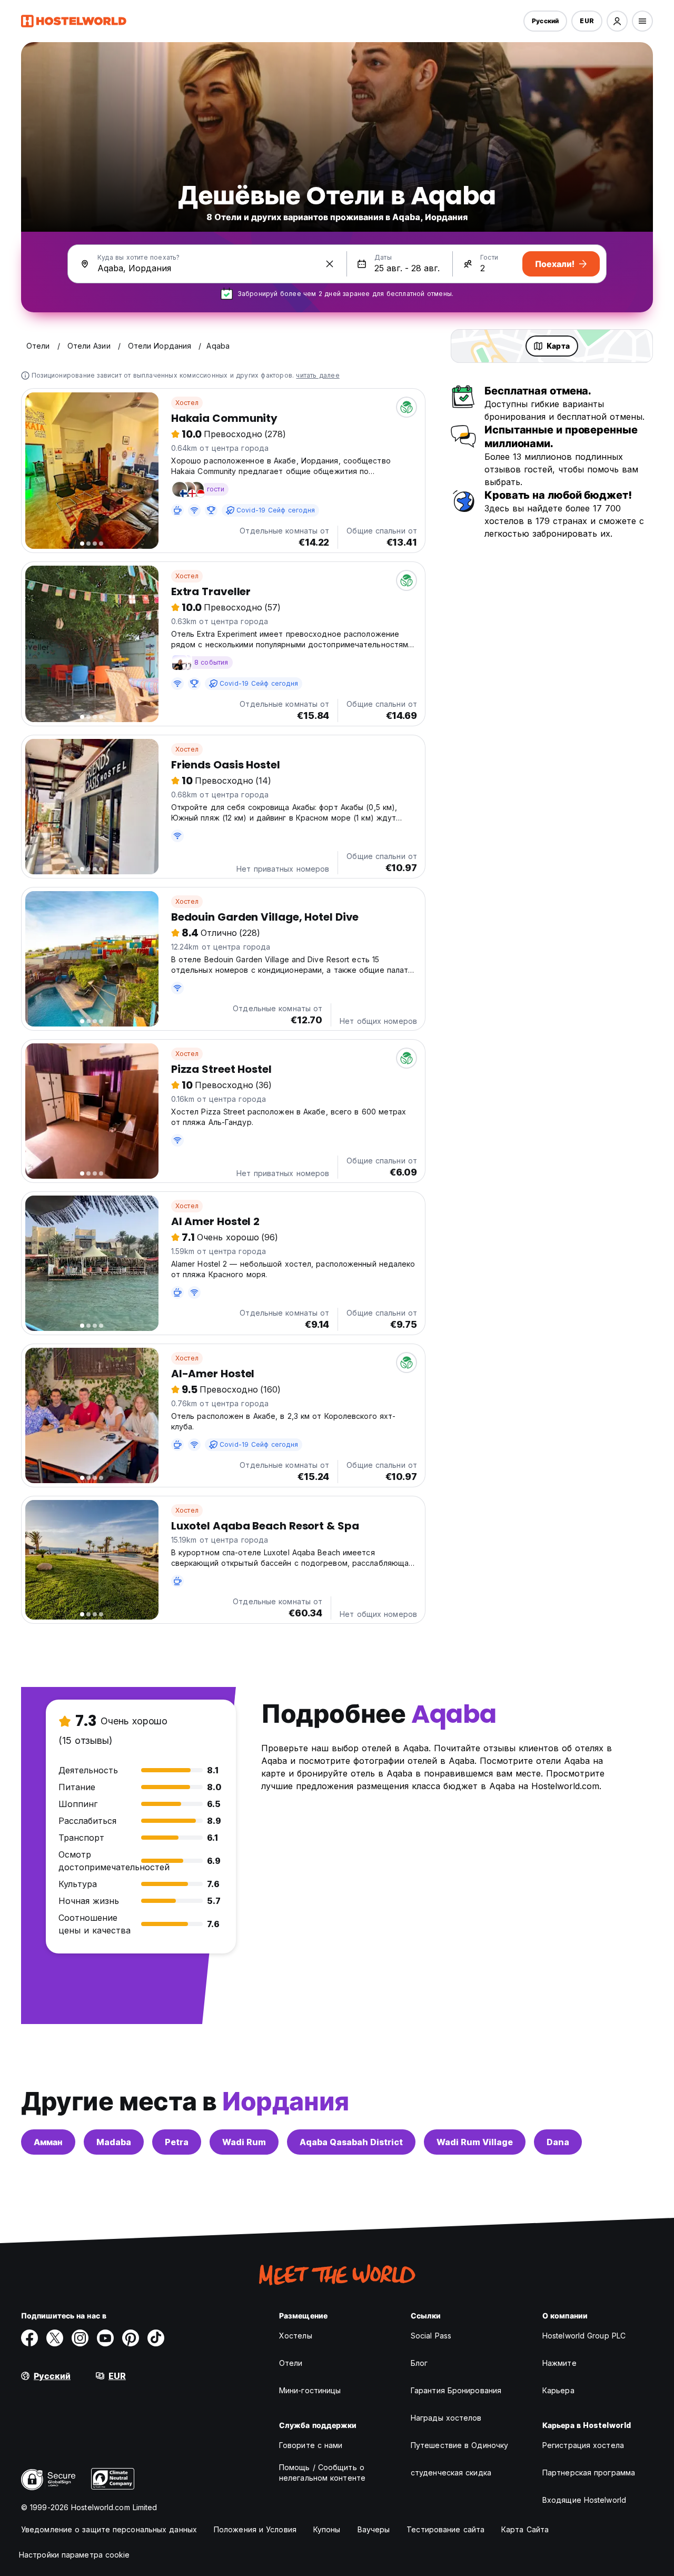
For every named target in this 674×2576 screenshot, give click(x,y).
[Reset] (330, 264)
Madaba (114, 2142)
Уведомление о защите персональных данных (109, 2529)
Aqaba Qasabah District (351, 2142)
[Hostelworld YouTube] (105, 2338)
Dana (558, 2142)
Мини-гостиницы (310, 2390)
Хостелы (296, 2336)
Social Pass (431, 2336)
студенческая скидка (451, 2473)
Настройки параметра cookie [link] (75, 2555)
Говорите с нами (311, 2445)
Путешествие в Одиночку (459, 2445)
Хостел (187, 403)
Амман (48, 2142)
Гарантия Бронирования (456, 2390)
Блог (419, 2363)
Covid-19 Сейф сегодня (276, 510)
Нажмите (559, 2363)
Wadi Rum (244, 2142)
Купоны (327, 2529)
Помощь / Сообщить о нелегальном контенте (322, 2473)
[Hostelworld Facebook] (29, 2338)
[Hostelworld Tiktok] (156, 2338)
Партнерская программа (589, 2473)
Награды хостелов (446, 2418)
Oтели (291, 2363)
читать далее (318, 375)
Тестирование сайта (445, 2529)
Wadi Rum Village (475, 2142)
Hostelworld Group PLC (584, 2336)
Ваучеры (374, 2529)
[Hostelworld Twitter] (55, 2338)
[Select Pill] (617, 21)
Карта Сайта (525, 2529)
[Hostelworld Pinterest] (131, 2338)
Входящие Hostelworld (584, 2500)
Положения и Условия (255, 2529)
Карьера (558, 2390)
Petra (177, 2142)
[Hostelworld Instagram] (80, 2338)
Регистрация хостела (583, 2445)
